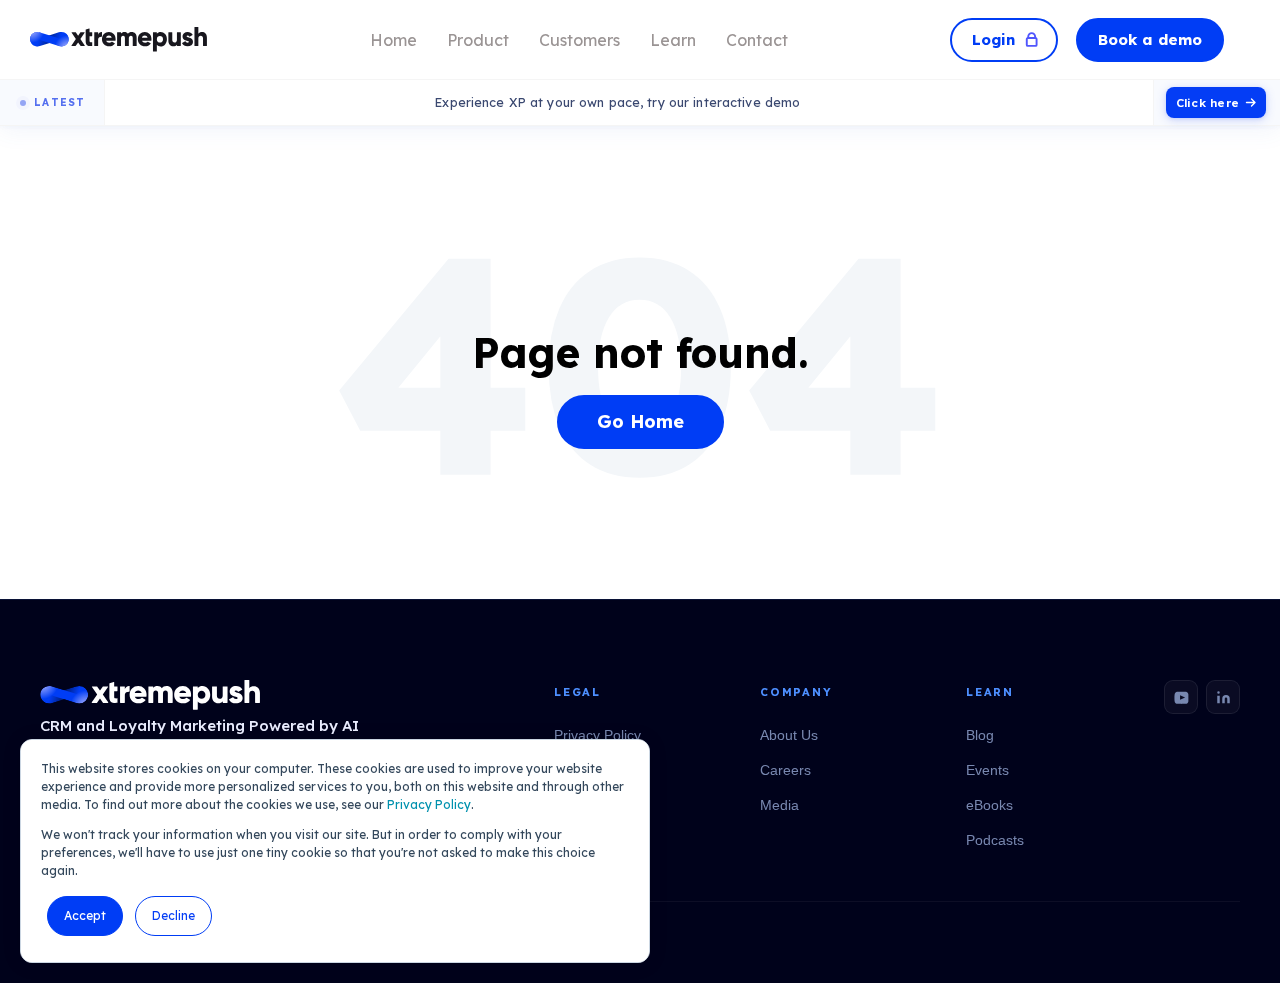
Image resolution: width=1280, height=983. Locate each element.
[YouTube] (1181, 697)
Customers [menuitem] (579, 40)
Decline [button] (173, 915)
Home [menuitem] (393, 40)
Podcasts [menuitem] (995, 840)
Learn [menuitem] (673, 40)
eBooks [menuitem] (989, 805)
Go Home (640, 421)
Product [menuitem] (478, 40)
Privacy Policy (429, 804)
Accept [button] (85, 915)
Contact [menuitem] (757, 40)
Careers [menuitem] (785, 770)
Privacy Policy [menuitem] (597, 735)
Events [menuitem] (987, 770)
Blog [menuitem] (980, 735)
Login (993, 39)
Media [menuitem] (779, 805)
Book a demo (1150, 39)
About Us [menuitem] (789, 735)
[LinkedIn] (1223, 697)
